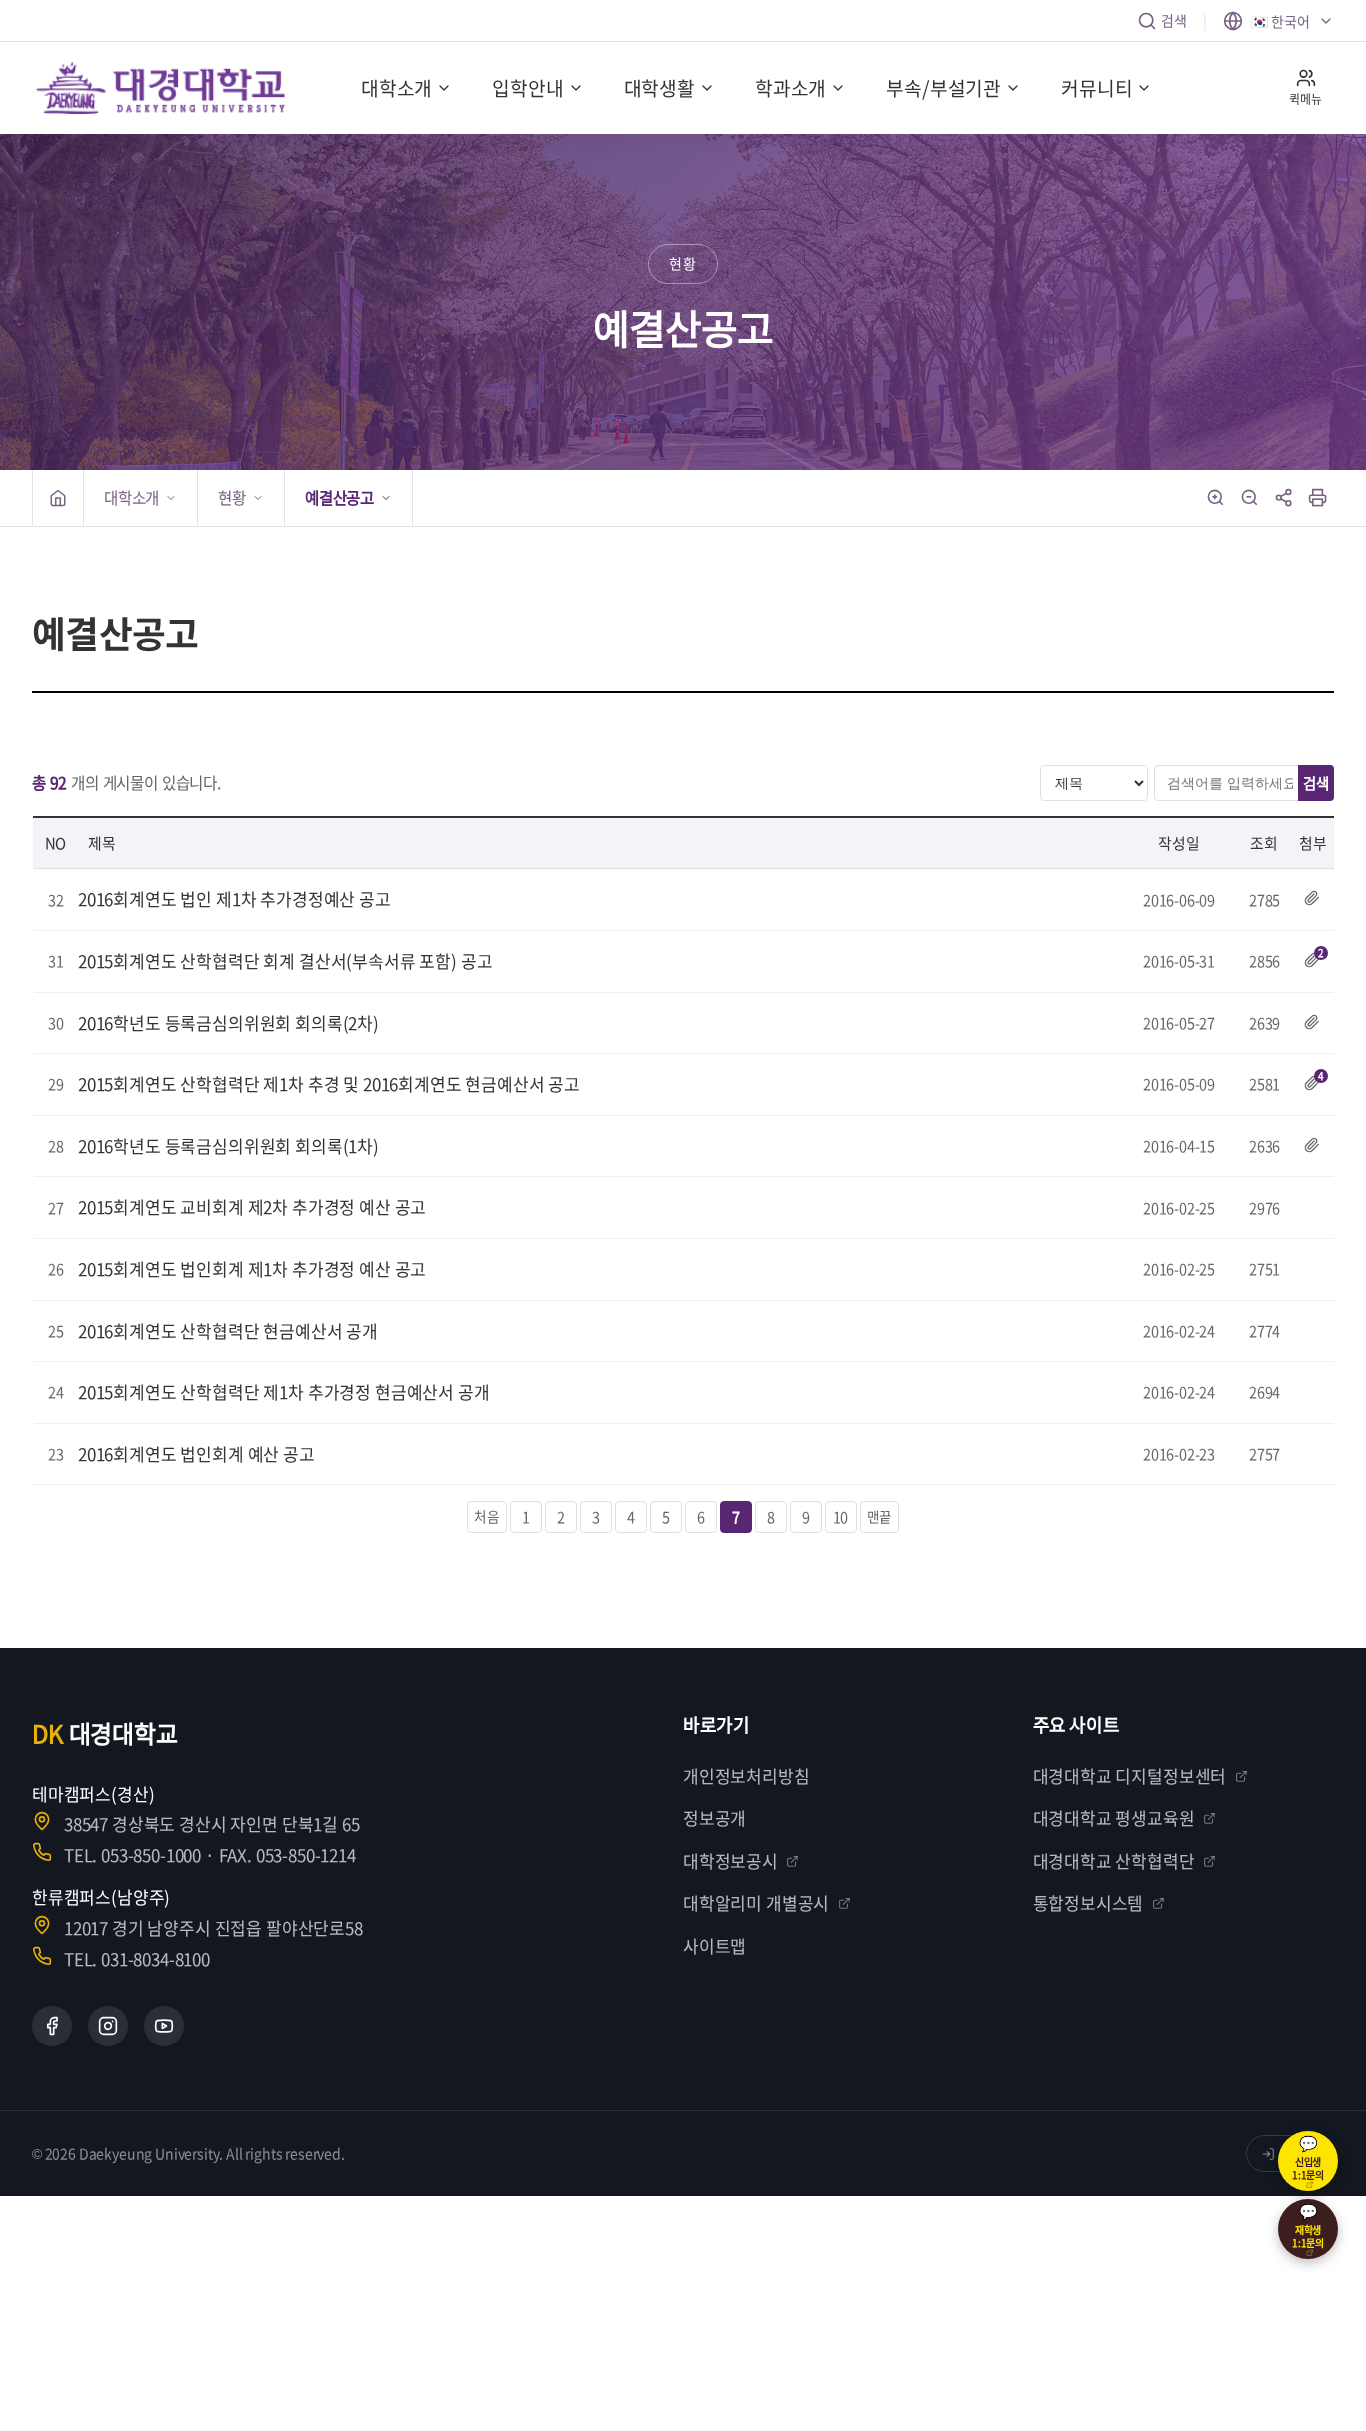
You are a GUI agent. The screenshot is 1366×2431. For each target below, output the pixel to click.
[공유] (1284, 498)
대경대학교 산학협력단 (1114, 1860)
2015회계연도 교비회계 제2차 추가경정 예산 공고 (252, 1206)
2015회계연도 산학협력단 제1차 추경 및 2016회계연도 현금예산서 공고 (329, 1083)
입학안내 (527, 88)
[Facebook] (52, 2026)
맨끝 (880, 1516)
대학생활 (659, 88)
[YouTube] (164, 2026)
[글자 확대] (1216, 498)
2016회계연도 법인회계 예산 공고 (196, 1453)
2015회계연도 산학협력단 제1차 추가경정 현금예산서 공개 (284, 1391)
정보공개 (714, 1817)
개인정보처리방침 (746, 1775)
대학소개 (396, 88)
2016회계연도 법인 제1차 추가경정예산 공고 (234, 898)
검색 (1174, 20)
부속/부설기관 (943, 88)
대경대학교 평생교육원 (1114, 1817)
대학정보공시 (730, 1860)
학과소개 (790, 88)
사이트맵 (714, 1945)
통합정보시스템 (1088, 1902)
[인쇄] (1318, 498)
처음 (487, 1516)
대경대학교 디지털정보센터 (1130, 1775)
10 (841, 1517)
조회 (1264, 843)
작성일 (1179, 843)
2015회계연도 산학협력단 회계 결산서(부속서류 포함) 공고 (285, 960)
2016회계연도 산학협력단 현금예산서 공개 (228, 1330)
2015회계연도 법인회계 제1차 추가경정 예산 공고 (252, 1268)
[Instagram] (108, 2026)
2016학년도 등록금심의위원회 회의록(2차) (228, 1022)
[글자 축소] (1250, 498)
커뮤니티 (1096, 88)
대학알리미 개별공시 (756, 1902)
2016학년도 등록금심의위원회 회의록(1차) (228, 1145)
